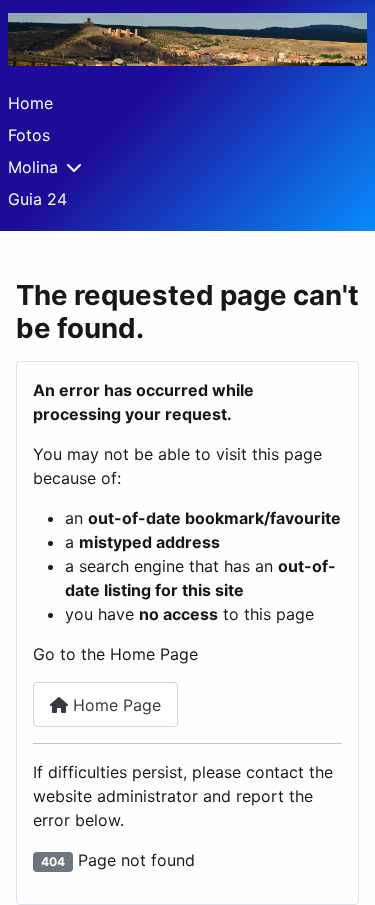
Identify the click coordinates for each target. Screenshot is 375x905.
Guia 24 (37, 199)
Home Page (114, 705)
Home (30, 103)
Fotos (29, 135)
